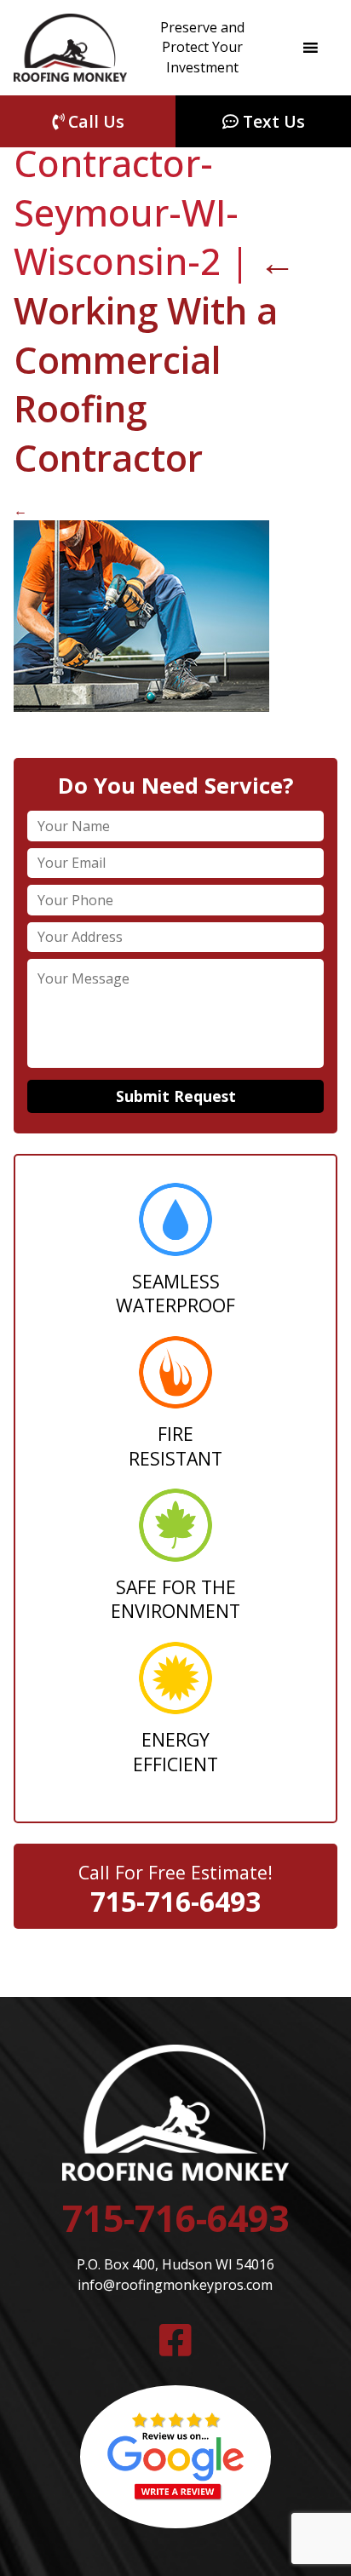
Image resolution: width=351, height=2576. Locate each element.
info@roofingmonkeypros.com (175, 2285)
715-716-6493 (175, 1901)
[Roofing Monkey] (70, 48)
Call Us (94, 121)
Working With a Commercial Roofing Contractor (155, 359)
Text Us (272, 121)
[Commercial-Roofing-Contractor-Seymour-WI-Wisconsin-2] (141, 707)
